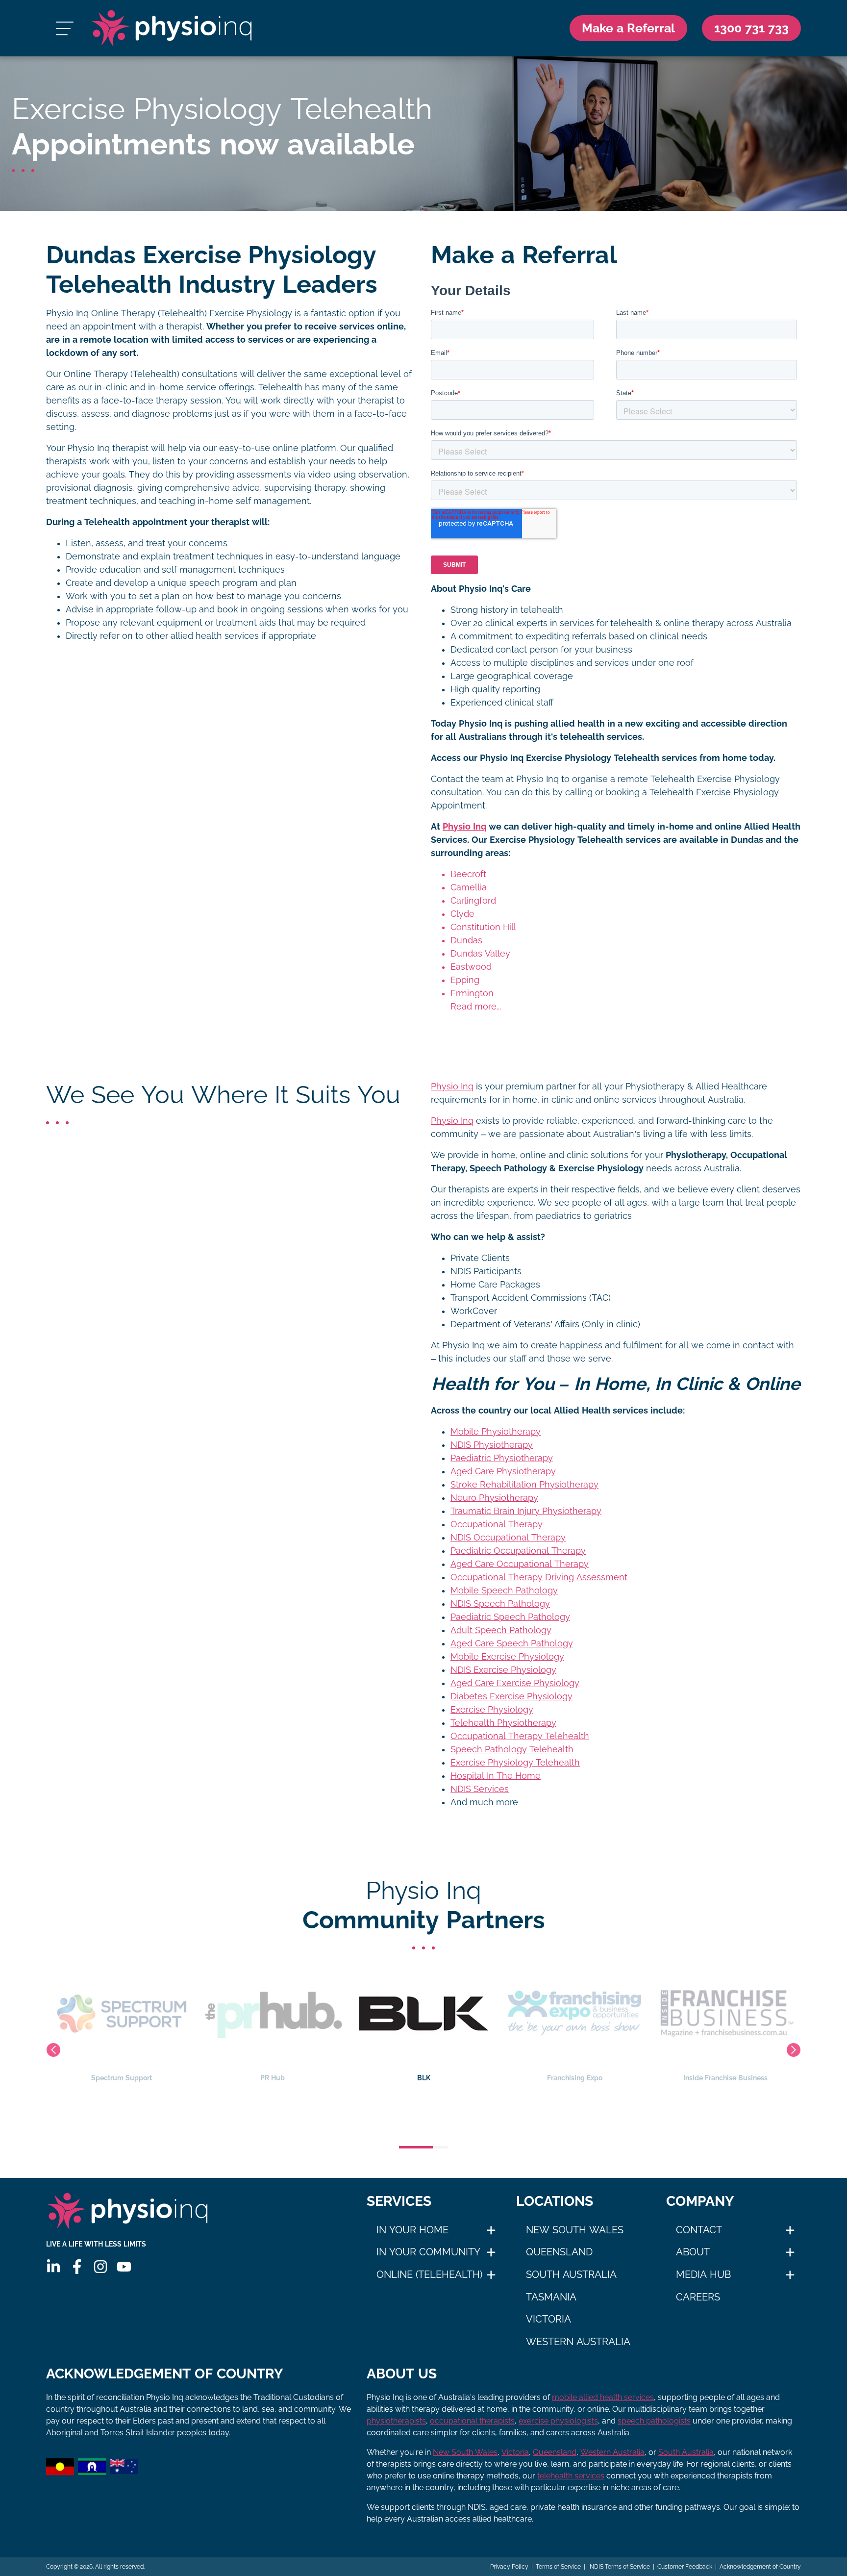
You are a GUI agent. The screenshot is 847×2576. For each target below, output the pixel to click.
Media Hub (703, 2274)
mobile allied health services (603, 2397)
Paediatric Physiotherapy (502, 1458)
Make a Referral (628, 28)
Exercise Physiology (492, 1710)
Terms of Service (558, 2567)
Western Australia (578, 2342)
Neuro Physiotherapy (494, 1498)
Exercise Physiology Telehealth (515, 1763)
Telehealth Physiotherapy (503, 1723)
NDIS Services (480, 1789)
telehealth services (571, 2476)
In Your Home (412, 2230)
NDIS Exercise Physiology (503, 1670)
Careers (698, 2297)
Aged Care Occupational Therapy (520, 1564)
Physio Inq (464, 827)
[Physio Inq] (172, 28)
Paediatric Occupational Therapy (518, 1551)
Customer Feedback (685, 2567)
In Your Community (428, 2252)
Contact (699, 2230)
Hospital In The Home (496, 1776)
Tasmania (551, 2297)
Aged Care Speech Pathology (512, 1643)
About (693, 2252)
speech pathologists (654, 2421)
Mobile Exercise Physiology (507, 1657)
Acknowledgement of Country (760, 2567)
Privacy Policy (509, 2567)
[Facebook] (77, 2267)
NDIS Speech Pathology (500, 1604)
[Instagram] (100, 2267)
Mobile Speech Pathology (504, 1591)
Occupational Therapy (497, 1524)
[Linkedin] (53, 2267)
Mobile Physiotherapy (496, 1432)
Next (794, 2050)
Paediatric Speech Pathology (510, 1617)
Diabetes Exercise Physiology (511, 1696)
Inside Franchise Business (574, 2078)
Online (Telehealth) (429, 2274)
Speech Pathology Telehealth (512, 1749)
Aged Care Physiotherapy (503, 1471)
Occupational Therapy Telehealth (520, 1736)
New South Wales (575, 2230)
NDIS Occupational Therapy (508, 1538)
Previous (53, 2050)
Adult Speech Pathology (501, 1630)
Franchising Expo (424, 2078)
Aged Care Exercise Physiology (515, 1683)
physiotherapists (396, 2421)
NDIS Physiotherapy (492, 1445)
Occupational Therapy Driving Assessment (539, 1577)
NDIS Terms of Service (619, 2567)
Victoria (548, 2319)
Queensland (559, 2252)
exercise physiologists (558, 2421)
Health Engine (725, 2078)
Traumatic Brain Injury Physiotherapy (526, 1511)
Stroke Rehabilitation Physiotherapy (524, 1485)
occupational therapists (472, 2421)
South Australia (571, 2274)
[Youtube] (124, 2267)
